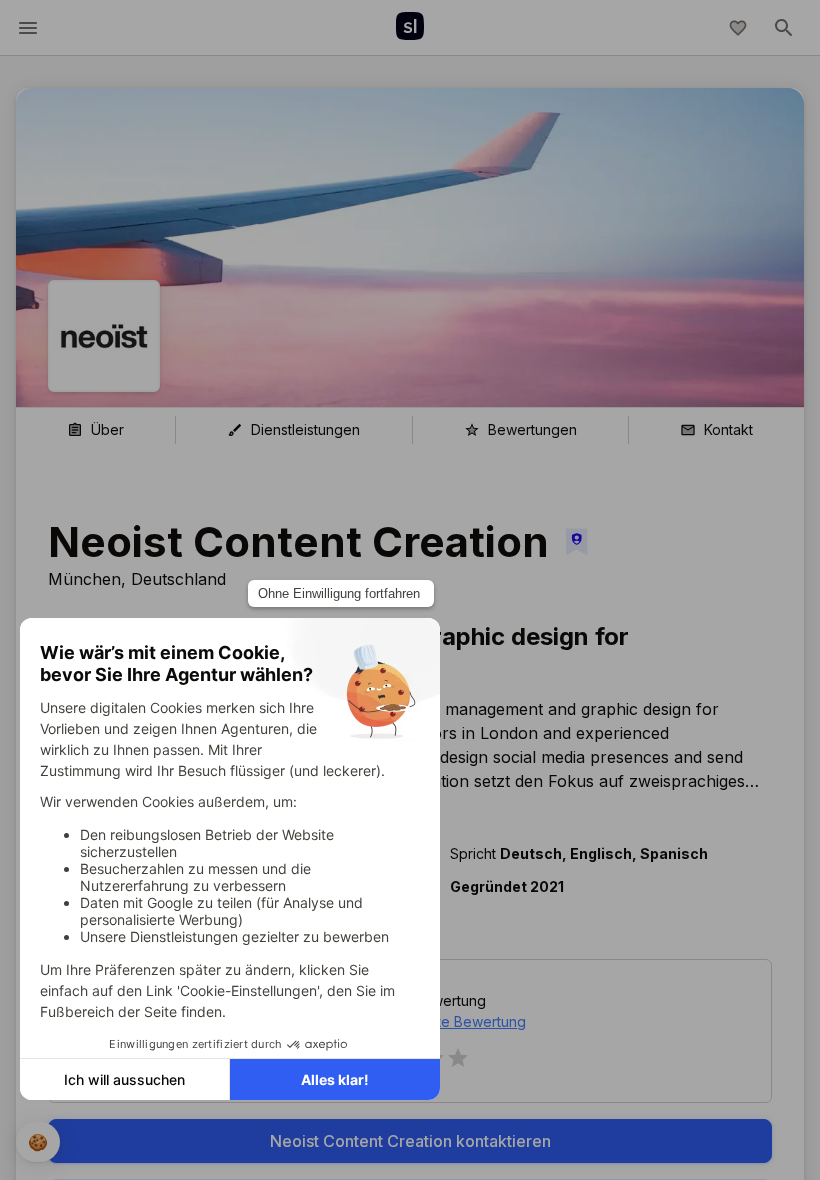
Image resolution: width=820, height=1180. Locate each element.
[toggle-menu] (28, 28)
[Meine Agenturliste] (738, 28)
